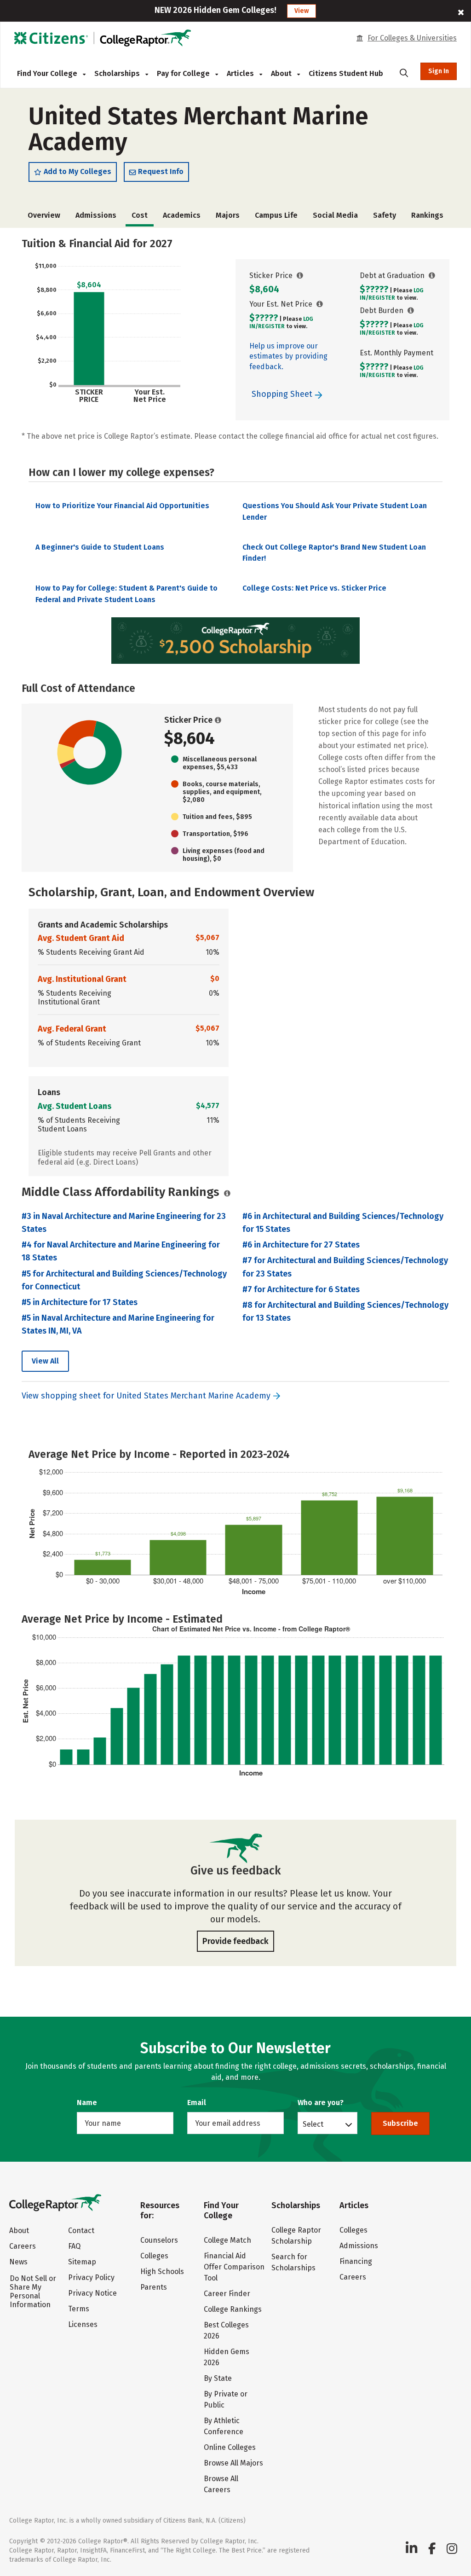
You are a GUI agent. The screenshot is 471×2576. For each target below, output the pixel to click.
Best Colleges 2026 (226, 2330)
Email (197, 2103)
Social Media (335, 215)
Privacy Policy (91, 2277)
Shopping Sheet (283, 394)
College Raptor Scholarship (296, 2236)
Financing (356, 2261)
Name (87, 2103)
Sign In (439, 71)
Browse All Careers (221, 2484)
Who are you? (321, 2103)
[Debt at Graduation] (432, 276)
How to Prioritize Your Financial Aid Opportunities (122, 506)
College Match (227, 2240)
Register (271, 326)
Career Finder (227, 2294)
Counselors (159, 2240)
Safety (385, 215)
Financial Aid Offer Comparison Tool (234, 2267)
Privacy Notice (92, 2293)
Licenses (83, 2324)
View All (45, 1361)
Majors (228, 215)
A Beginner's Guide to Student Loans (100, 547)
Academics (182, 215)
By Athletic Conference (224, 2426)
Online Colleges (230, 2447)
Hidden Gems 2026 (227, 2357)
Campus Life (276, 215)
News (18, 2262)
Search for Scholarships (293, 2262)
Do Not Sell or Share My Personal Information (33, 2292)
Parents (154, 2287)
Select (313, 2124)
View (302, 11)
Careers (23, 2246)
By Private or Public (226, 2399)
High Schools (162, 2271)
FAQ (74, 2246)
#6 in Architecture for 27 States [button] (301, 1245)
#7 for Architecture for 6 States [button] (301, 1289)
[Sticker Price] (300, 276)
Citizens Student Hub (346, 73)
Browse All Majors (233, 2463)
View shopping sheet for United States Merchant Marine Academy (146, 1396)
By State (218, 2378)
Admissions (96, 215)
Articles (241, 73)
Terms (79, 2309)
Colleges (154, 2256)
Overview (44, 215)
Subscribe (400, 2123)
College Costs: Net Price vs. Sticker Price (314, 588)
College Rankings (233, 2309)
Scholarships (118, 73)
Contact (81, 2231)
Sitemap (82, 2262)
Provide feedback (235, 1941)
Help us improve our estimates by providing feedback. (288, 356)
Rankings (427, 215)
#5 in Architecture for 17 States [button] (80, 1302)
